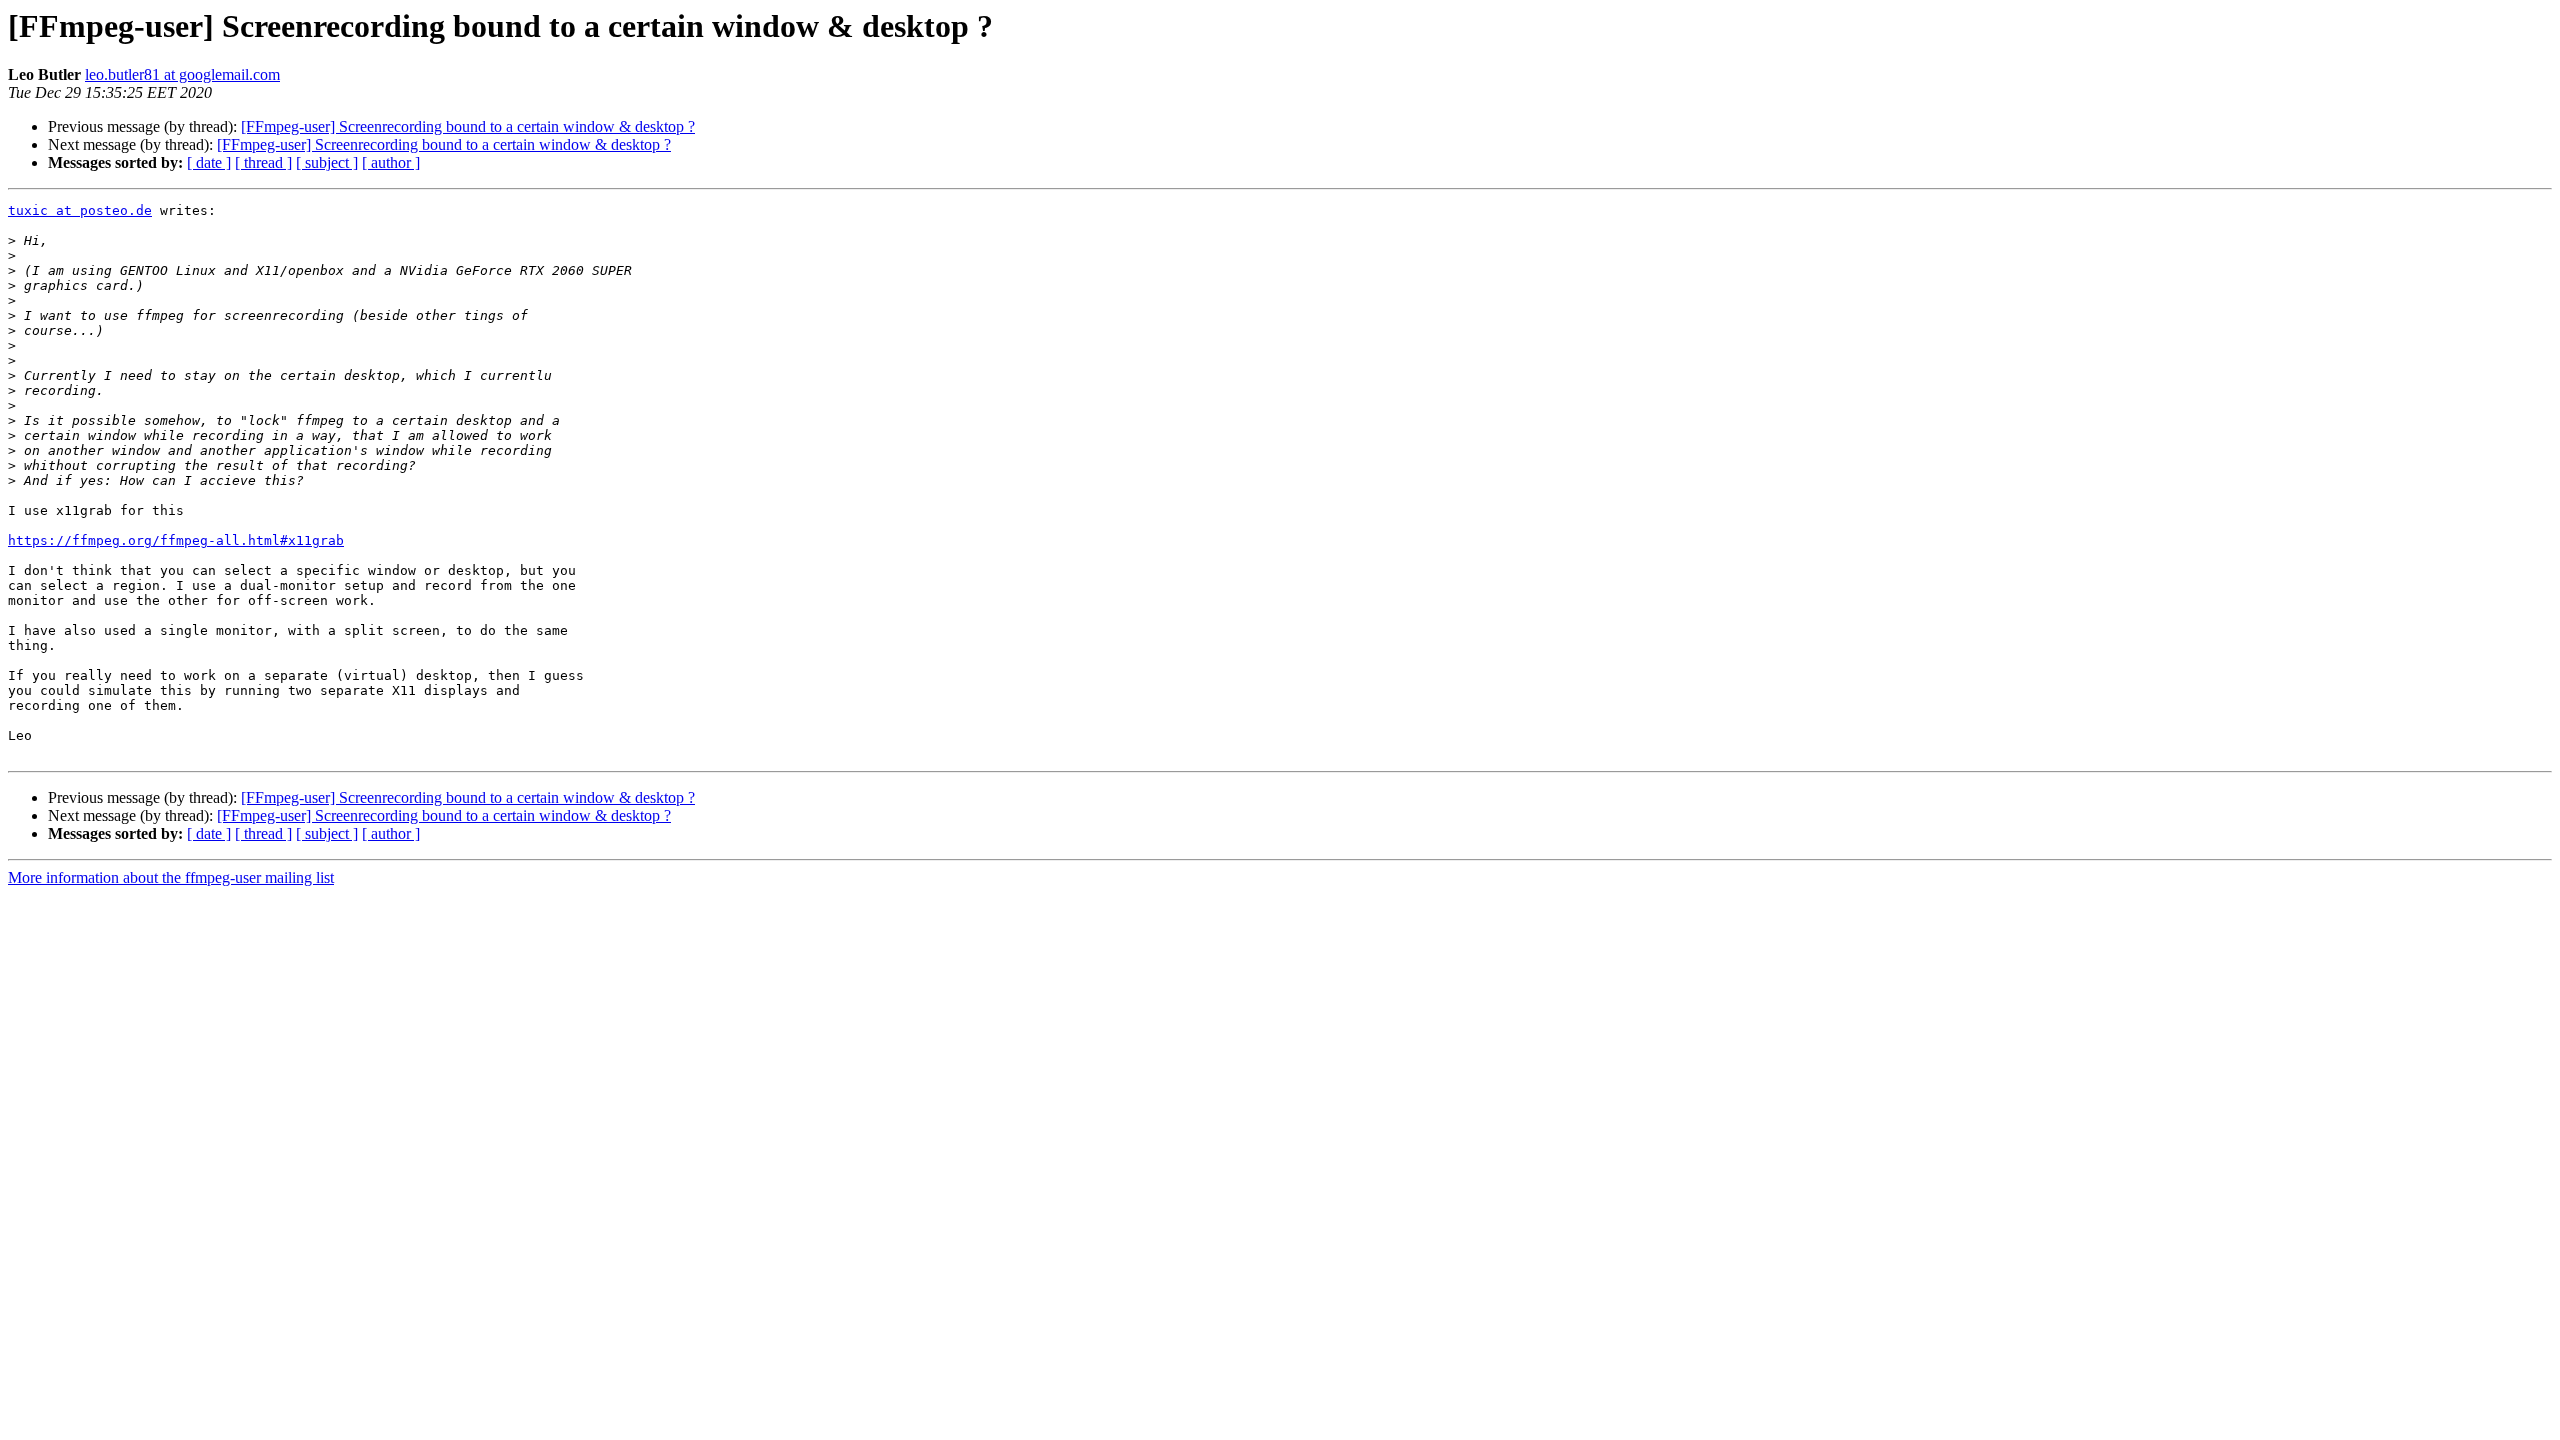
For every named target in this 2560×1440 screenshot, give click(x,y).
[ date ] (209, 162)
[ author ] (391, 162)
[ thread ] (263, 162)
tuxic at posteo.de (80, 210)
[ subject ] (327, 162)
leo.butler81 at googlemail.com (182, 74)
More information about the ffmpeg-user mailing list (171, 877)
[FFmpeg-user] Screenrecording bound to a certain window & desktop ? (468, 126)
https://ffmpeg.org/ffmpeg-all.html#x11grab (176, 540)
